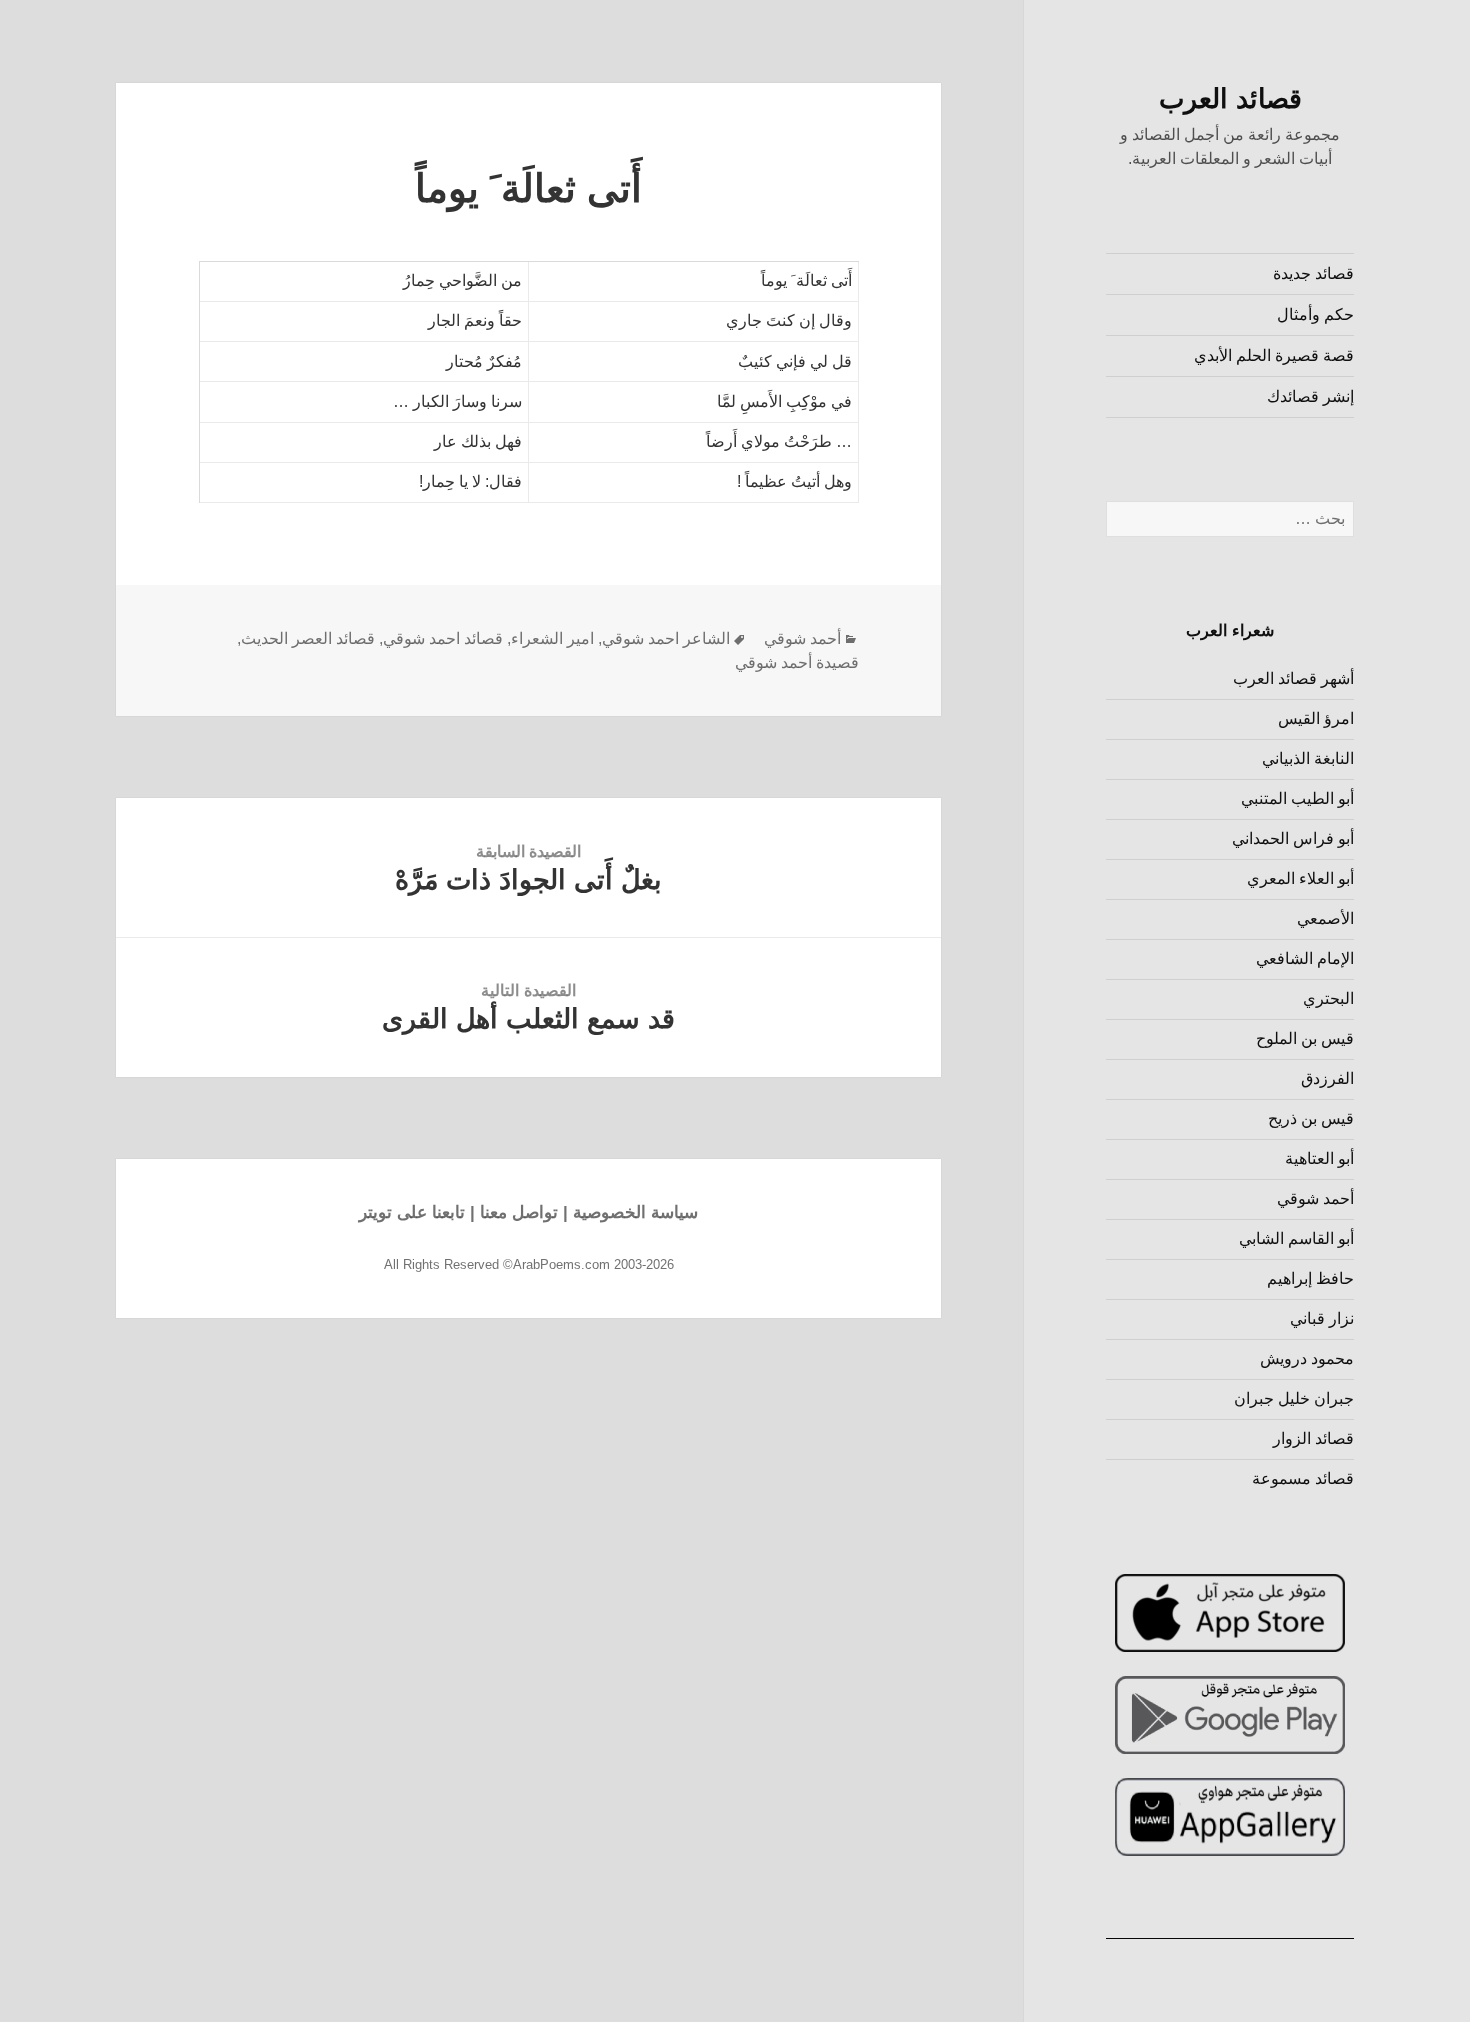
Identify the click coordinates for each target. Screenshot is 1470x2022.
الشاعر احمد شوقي (666, 638)
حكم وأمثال (1315, 314)
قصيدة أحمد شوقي (797, 662)
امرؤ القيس (1316, 718)
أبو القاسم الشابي (1296, 1238)
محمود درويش (1307, 1358)
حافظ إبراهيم (1310, 1278)
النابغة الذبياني (1308, 758)
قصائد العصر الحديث (308, 638)
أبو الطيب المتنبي (1297, 798)
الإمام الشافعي (1305, 958)
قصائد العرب (1230, 99)
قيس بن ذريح (1311, 1118)
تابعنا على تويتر (412, 1212)
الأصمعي (1325, 918)
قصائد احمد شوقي (443, 638)
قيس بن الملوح (1305, 1038)
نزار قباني (1322, 1318)
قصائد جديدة (1313, 273)
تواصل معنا (519, 1212)
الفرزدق (1327, 1078)
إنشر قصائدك (1310, 396)
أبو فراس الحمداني (1293, 838)
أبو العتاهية (1319, 1158)
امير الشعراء (552, 638)
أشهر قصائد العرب (1293, 678)
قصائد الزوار (1313, 1438)
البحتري (1328, 998)
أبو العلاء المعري (1300, 878)
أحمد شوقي (1315, 1198)
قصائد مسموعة (1303, 1478)
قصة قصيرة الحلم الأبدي (1274, 355)
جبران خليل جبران (1294, 1398)
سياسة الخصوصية (635, 1212)
